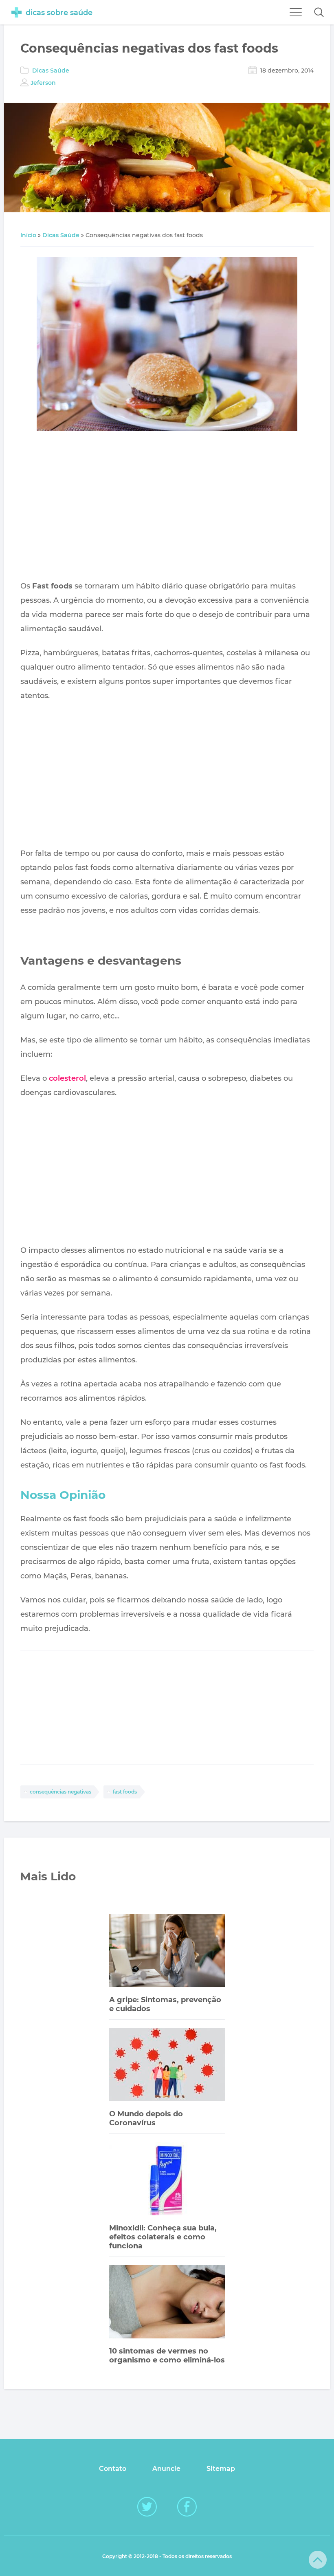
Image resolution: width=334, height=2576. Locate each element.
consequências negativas (60, 1792)
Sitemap (221, 2469)
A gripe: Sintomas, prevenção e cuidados (165, 2004)
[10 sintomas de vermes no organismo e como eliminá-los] (167, 2303)
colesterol (67, 1078)
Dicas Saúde (51, 71)
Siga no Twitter (147, 2507)
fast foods (125, 1792)
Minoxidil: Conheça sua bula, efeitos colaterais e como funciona (163, 2237)
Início (28, 235)
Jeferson (43, 83)
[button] (319, 12)
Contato (113, 2469)
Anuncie (166, 2469)
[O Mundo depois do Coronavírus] (167, 2066)
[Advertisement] (167, 507)
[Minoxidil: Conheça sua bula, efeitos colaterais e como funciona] (167, 2180)
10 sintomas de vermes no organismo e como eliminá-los (167, 2356)
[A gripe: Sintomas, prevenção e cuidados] (167, 1951)
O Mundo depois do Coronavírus (146, 2118)
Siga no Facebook (187, 2507)
